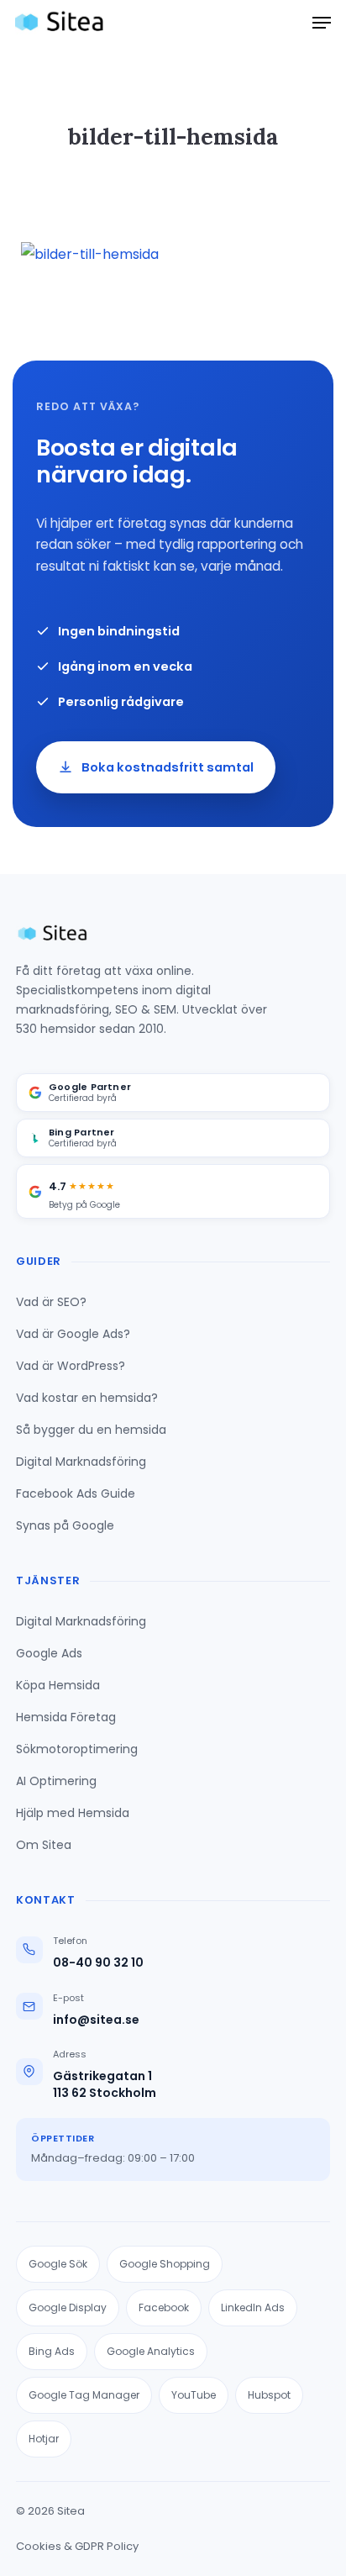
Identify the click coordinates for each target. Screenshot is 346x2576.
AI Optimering (56, 1781)
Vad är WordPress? (71, 1366)
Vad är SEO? (51, 1302)
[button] (322, 23)
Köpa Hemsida (58, 1685)
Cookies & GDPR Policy (77, 2546)
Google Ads (49, 1653)
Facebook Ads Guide (76, 1493)
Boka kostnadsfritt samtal (168, 767)
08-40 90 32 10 (98, 1963)
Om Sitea (44, 1845)
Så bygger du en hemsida (91, 1430)
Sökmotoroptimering (77, 1749)
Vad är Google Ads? (73, 1334)
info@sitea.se (96, 2020)
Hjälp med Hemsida (73, 1813)
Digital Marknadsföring (81, 1462)
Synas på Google (65, 1525)
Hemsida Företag (66, 1717)
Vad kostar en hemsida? (87, 1398)
